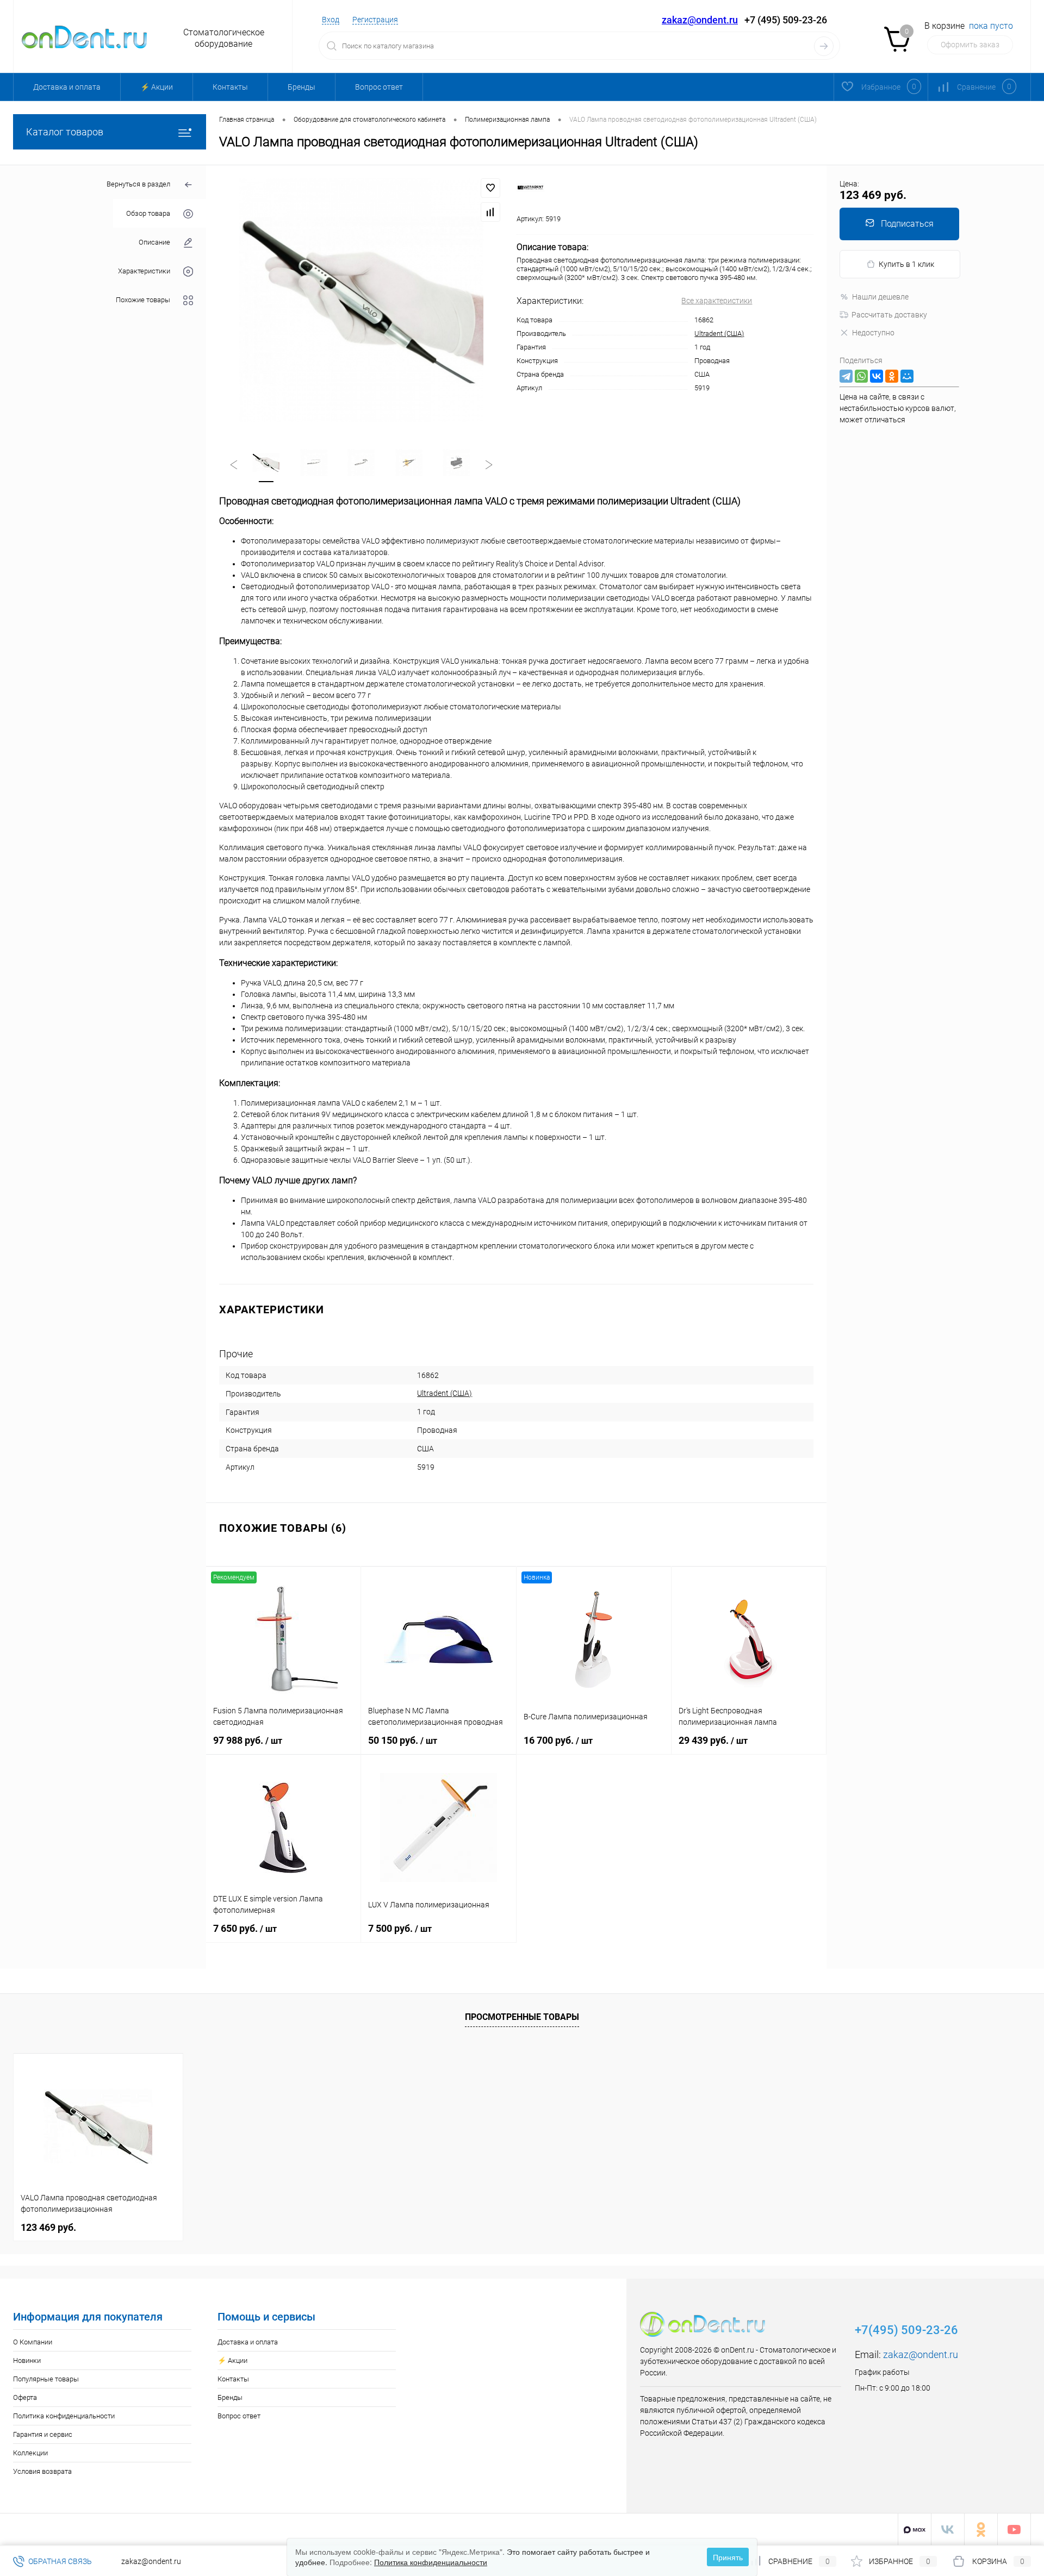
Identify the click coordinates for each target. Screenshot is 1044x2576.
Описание (154, 242)
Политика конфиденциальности (64, 2416)
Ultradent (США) (719, 333)
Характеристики (144, 271)
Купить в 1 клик (906, 264)
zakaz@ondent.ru (700, 20)
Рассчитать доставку (889, 315)
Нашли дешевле (880, 297)
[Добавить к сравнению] (490, 212)
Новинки (27, 2360)
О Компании (33, 2342)
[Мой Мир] (907, 376)
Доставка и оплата (67, 87)
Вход (331, 20)
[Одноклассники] (892, 376)
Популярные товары (46, 2379)
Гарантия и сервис (43, 2434)
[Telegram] (846, 376)
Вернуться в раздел (138, 184)
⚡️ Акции (157, 87)
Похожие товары (143, 300)
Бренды (302, 87)
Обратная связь (59, 2561)
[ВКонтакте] (877, 376)
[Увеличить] (361, 300)
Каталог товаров (65, 132)
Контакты (230, 87)
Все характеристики (717, 301)
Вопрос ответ (379, 87)
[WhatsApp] (861, 376)
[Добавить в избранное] (490, 188)
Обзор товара (148, 213)
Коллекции (30, 2453)
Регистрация (375, 20)
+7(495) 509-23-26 (906, 2330)
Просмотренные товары (522, 2017)
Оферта (25, 2397)
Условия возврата (42, 2471)
